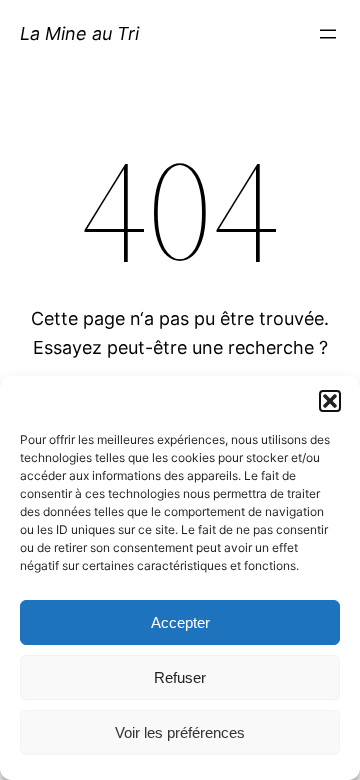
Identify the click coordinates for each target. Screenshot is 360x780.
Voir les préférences (180, 732)
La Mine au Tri (79, 33)
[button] (330, 401)
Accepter (180, 622)
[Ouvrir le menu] (328, 34)
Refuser (180, 677)
